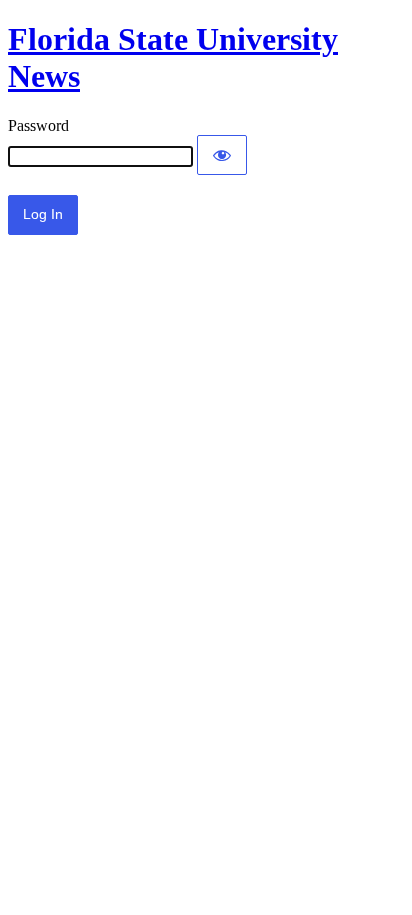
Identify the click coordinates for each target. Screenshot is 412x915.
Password (38, 125)
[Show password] (222, 155)
